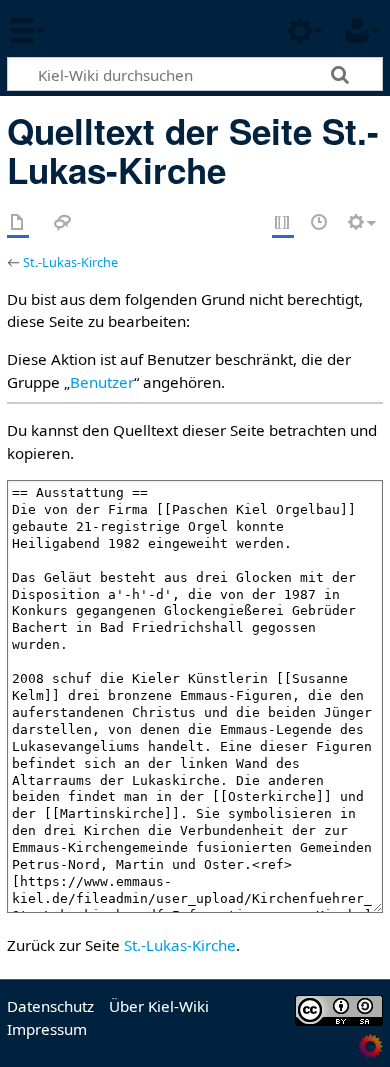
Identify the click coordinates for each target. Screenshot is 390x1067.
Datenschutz (50, 1006)
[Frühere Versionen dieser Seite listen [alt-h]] (320, 223)
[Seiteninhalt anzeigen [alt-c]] (18, 223)
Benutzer (102, 382)
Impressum (47, 1029)
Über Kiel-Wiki (159, 1006)
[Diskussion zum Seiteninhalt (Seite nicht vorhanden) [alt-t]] (63, 223)
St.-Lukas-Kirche (70, 262)
